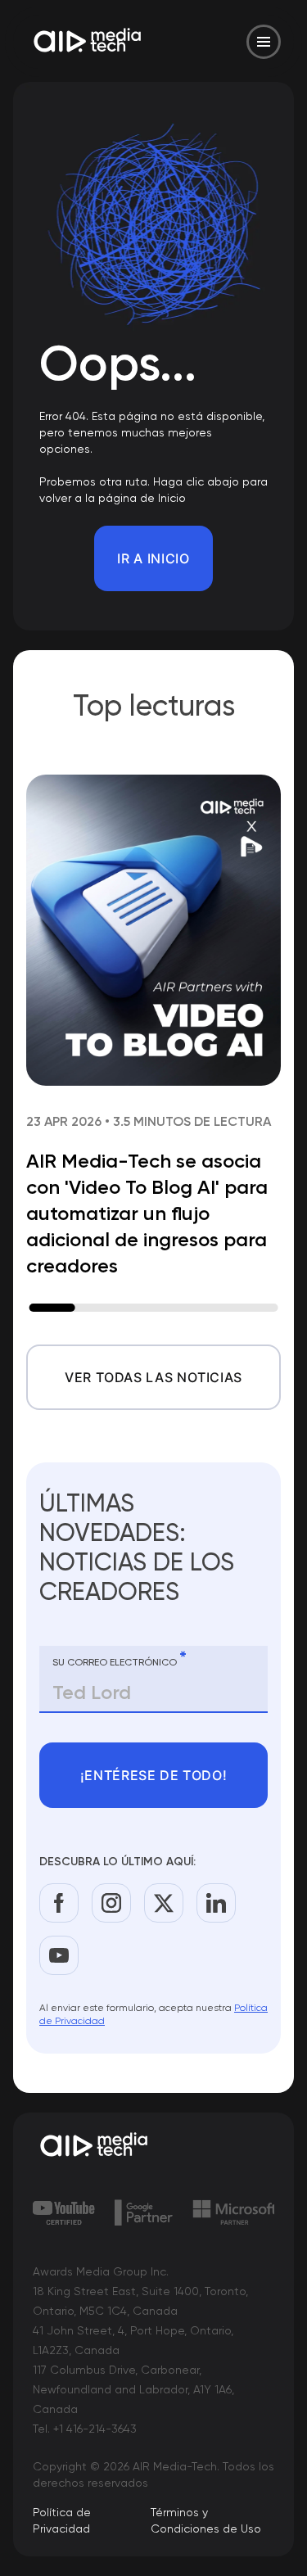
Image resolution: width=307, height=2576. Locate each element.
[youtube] (59, 1955)
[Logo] (88, 42)
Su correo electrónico (120, 1659)
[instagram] (111, 1903)
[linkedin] (216, 1903)
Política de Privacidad (62, 2520)
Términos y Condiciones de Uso (206, 2520)
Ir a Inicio (153, 558)
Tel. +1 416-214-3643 (85, 2429)
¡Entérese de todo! (154, 1775)
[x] (164, 1903)
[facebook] (59, 1903)
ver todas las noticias (153, 1377)
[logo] (153, 2146)
